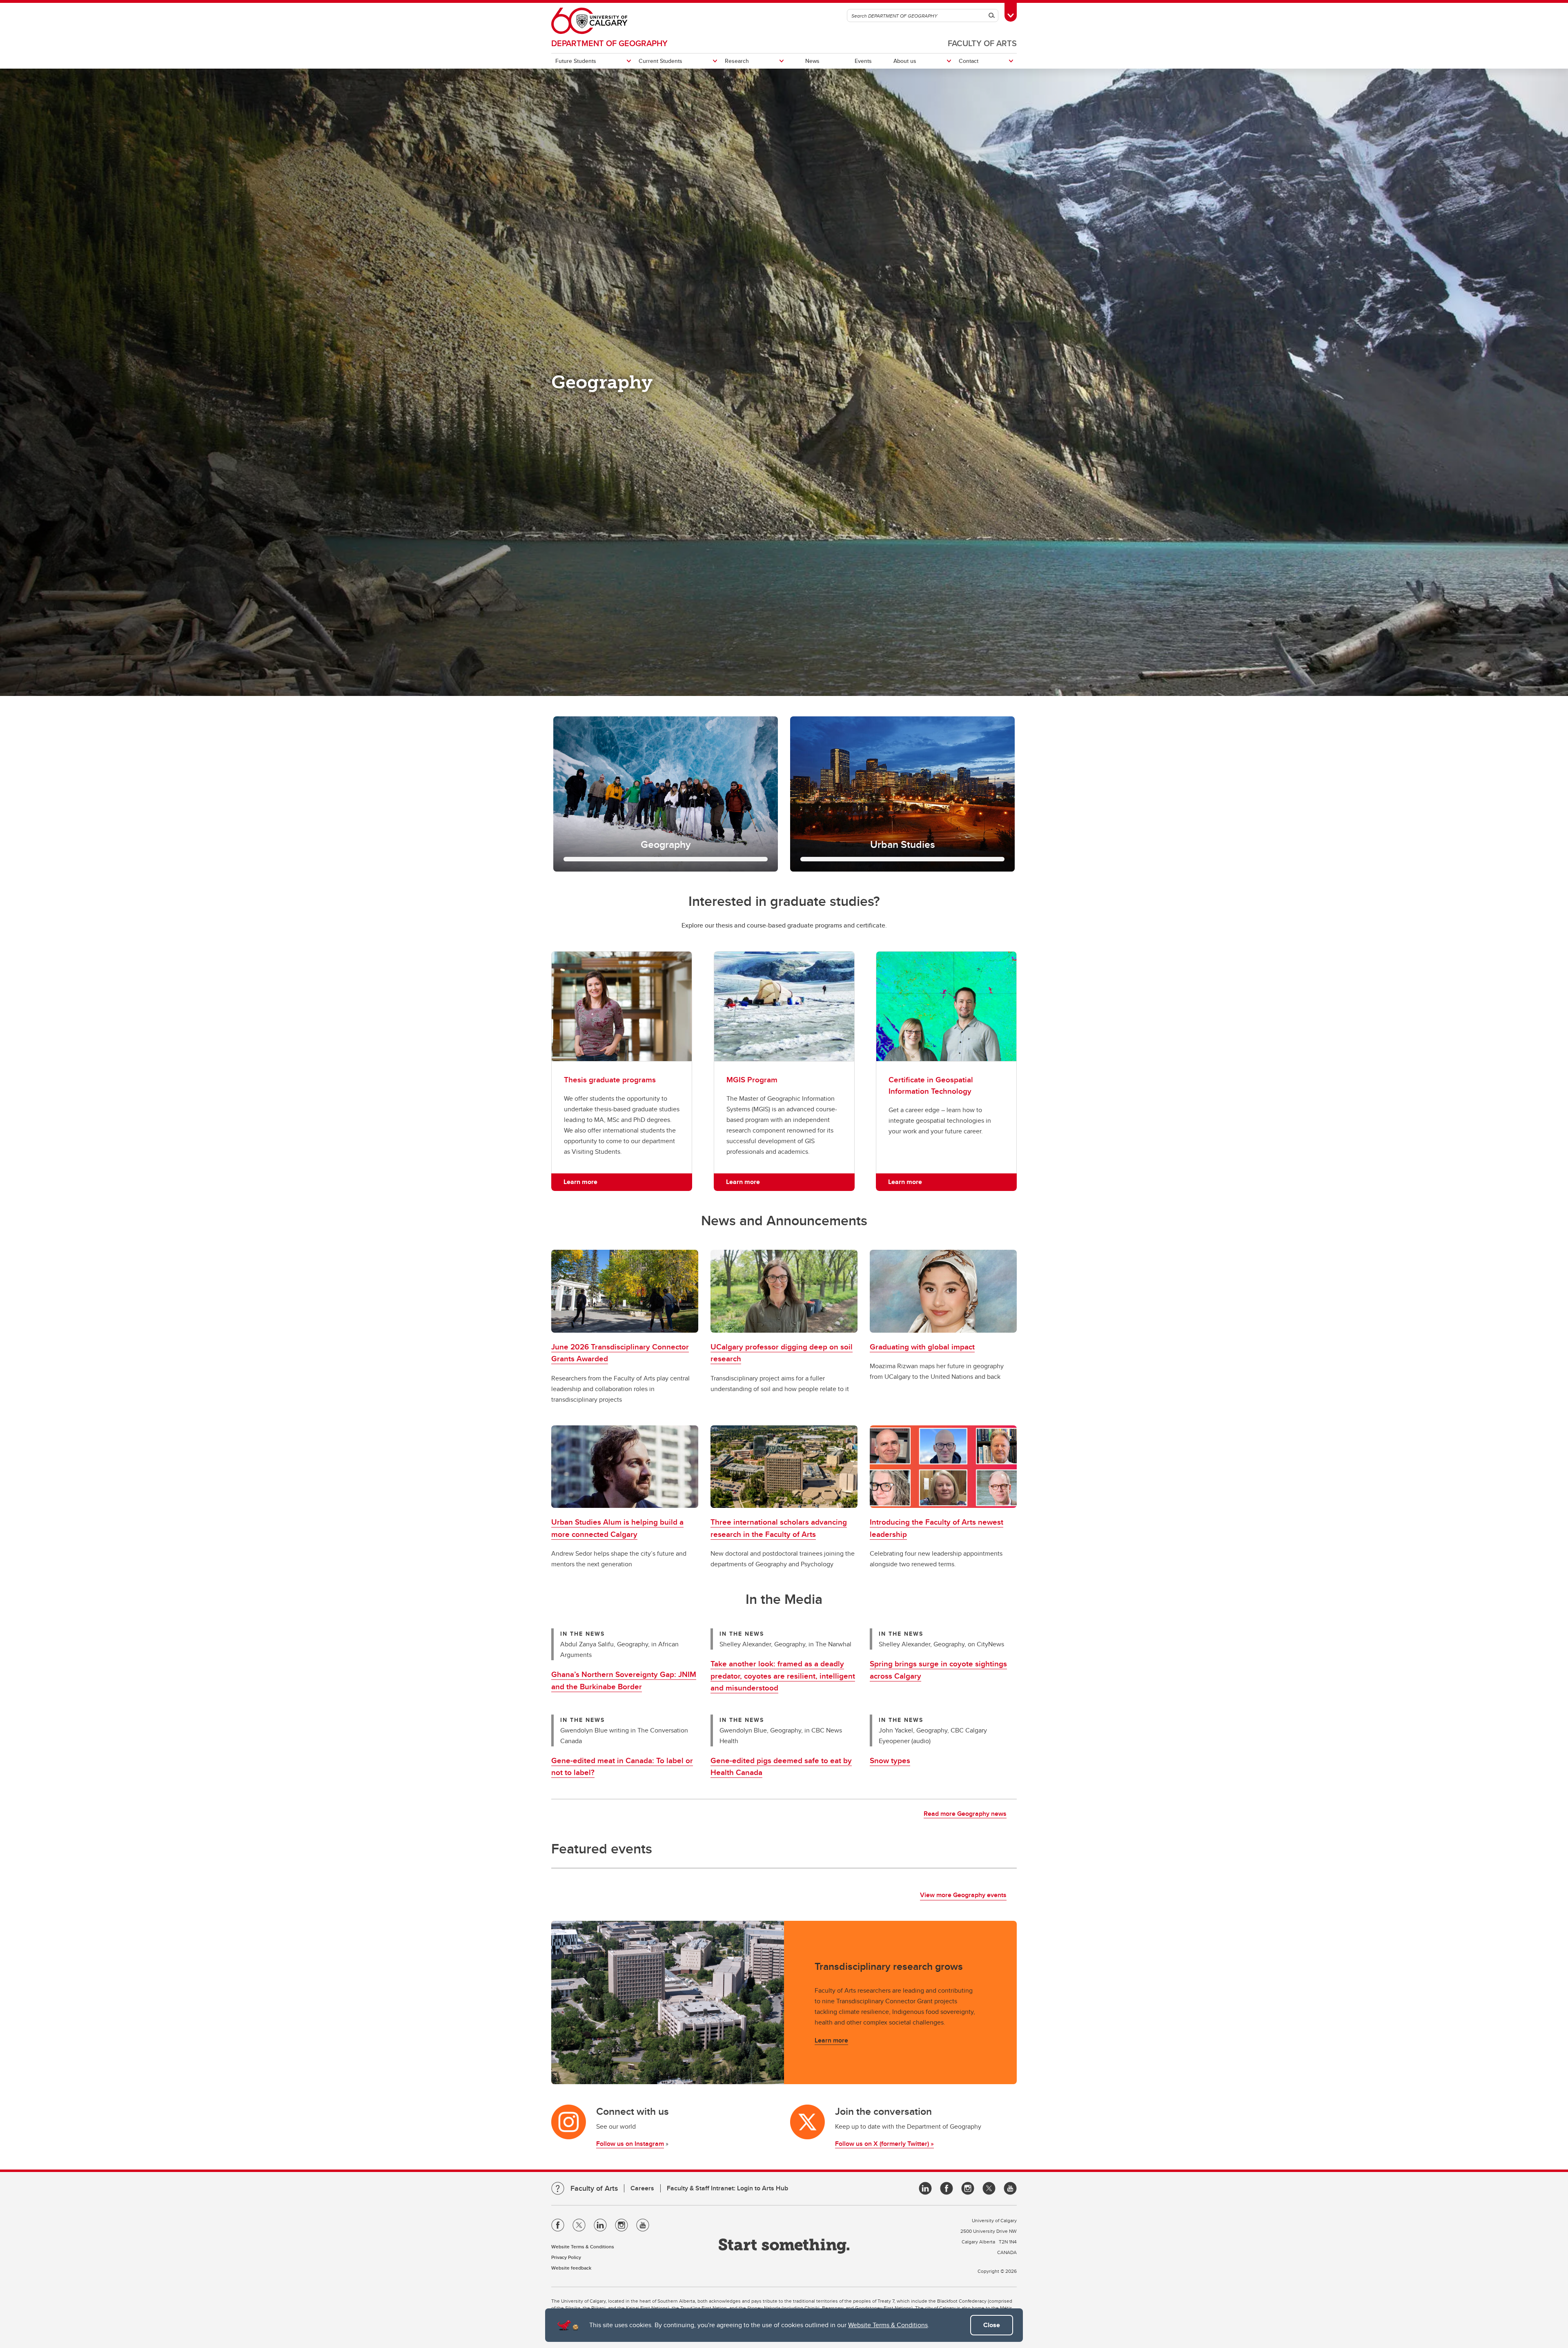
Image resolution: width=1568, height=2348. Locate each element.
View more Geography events (963, 1895)
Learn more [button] (580, 1182)
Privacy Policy (566, 2257)
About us (905, 61)
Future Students (576, 61)
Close (992, 2325)
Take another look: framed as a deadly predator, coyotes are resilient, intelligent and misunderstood (783, 1676)
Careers (642, 2188)
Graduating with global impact (922, 1347)
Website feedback (571, 2268)
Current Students (660, 61)
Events (863, 61)
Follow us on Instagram (630, 2144)
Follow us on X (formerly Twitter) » (884, 2144)
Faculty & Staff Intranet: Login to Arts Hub (727, 2188)
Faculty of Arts (982, 43)
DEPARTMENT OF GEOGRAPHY (609, 43)
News (812, 61)
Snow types (890, 1760)
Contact (969, 61)
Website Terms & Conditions (888, 2325)
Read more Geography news (965, 1814)
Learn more (831, 2040)
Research (737, 61)
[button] (666, 794)
